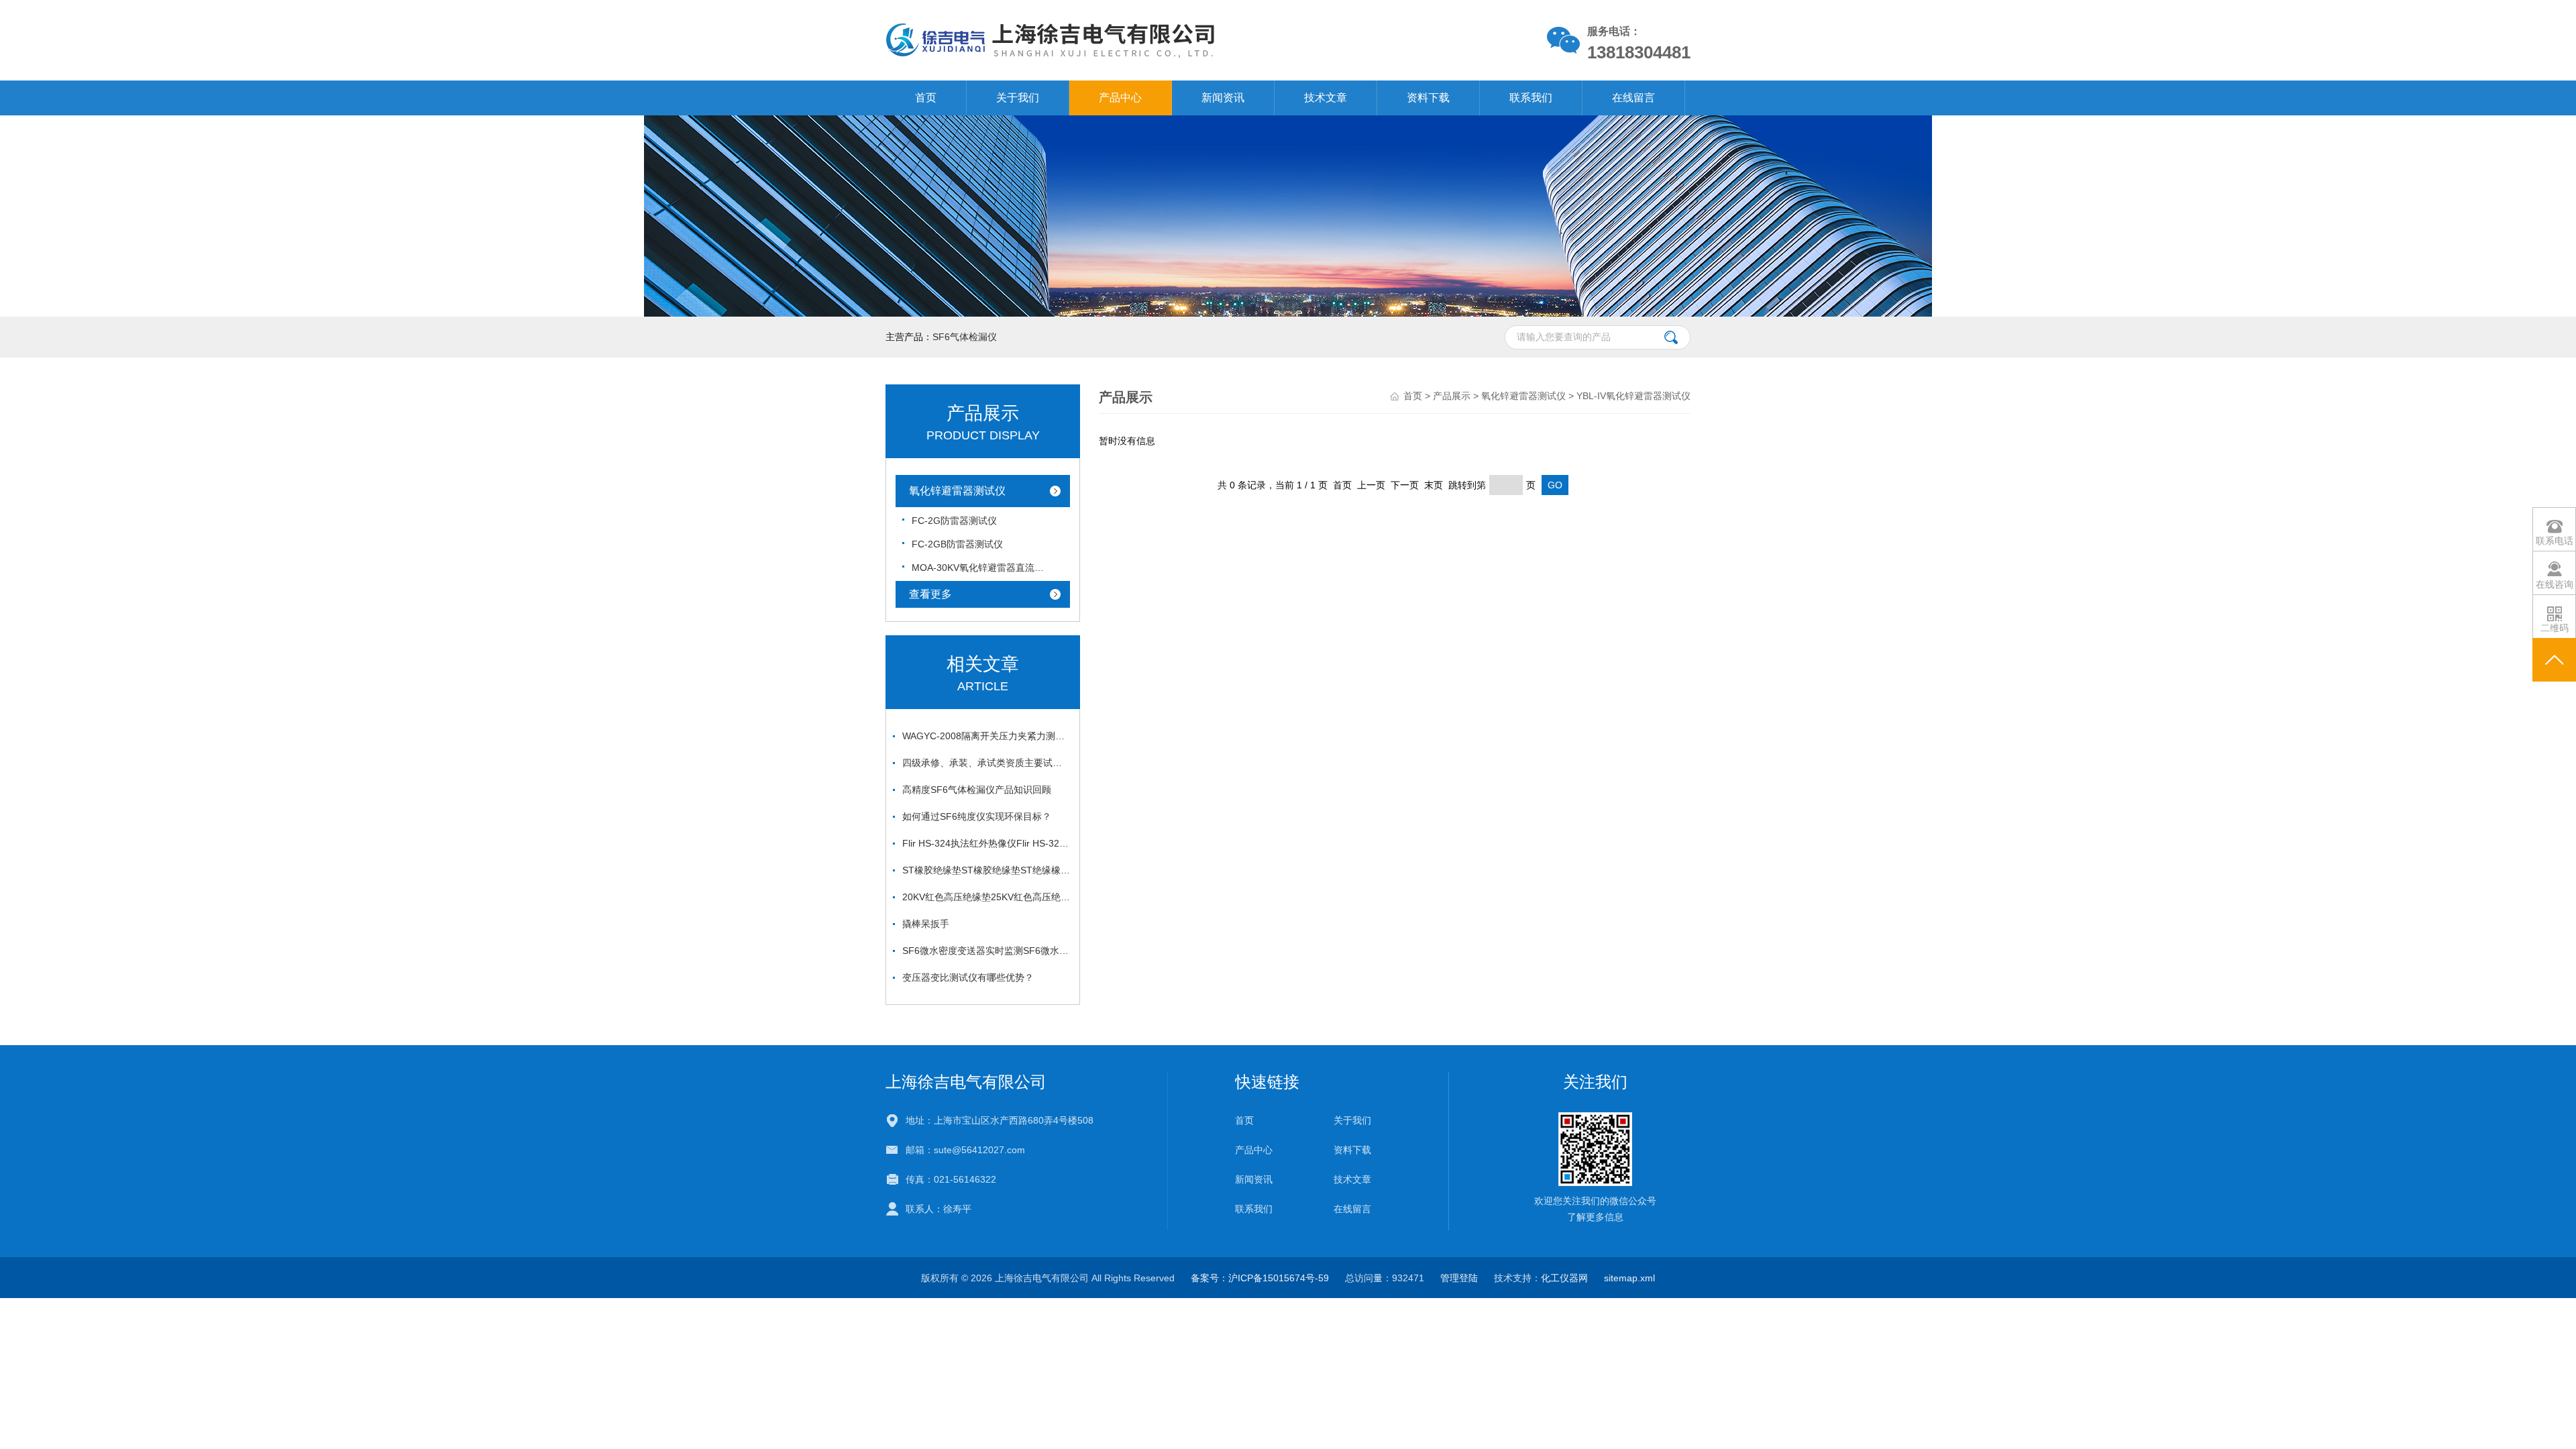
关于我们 (1018, 98)
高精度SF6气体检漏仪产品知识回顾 (977, 790)
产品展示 (1452, 396)
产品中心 (1120, 98)
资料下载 (1428, 98)
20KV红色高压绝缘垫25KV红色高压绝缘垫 (986, 897)
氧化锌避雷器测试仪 (957, 491)
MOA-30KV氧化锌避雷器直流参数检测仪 (979, 568)
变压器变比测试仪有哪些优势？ (968, 977)
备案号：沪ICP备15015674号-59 (1260, 1278)
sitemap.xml (1629, 1278)
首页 (926, 98)
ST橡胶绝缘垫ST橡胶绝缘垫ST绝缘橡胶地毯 (986, 870)
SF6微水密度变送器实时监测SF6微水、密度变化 (986, 951)
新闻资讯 (1223, 98)
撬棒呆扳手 (926, 924)
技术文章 (1326, 98)
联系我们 (1531, 98)
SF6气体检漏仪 (965, 337)
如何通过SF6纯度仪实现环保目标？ (977, 816)
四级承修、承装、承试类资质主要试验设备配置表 (986, 763)
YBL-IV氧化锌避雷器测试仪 (1633, 396)
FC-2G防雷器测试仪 (954, 521)
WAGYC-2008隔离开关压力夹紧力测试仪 (986, 736)
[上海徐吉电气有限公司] (1133, 40)
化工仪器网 (1564, 1278)
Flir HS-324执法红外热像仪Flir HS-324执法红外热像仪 (986, 843)
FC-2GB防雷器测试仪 (957, 544)
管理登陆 (1459, 1278)
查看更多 (930, 594)
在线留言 (1633, 98)
